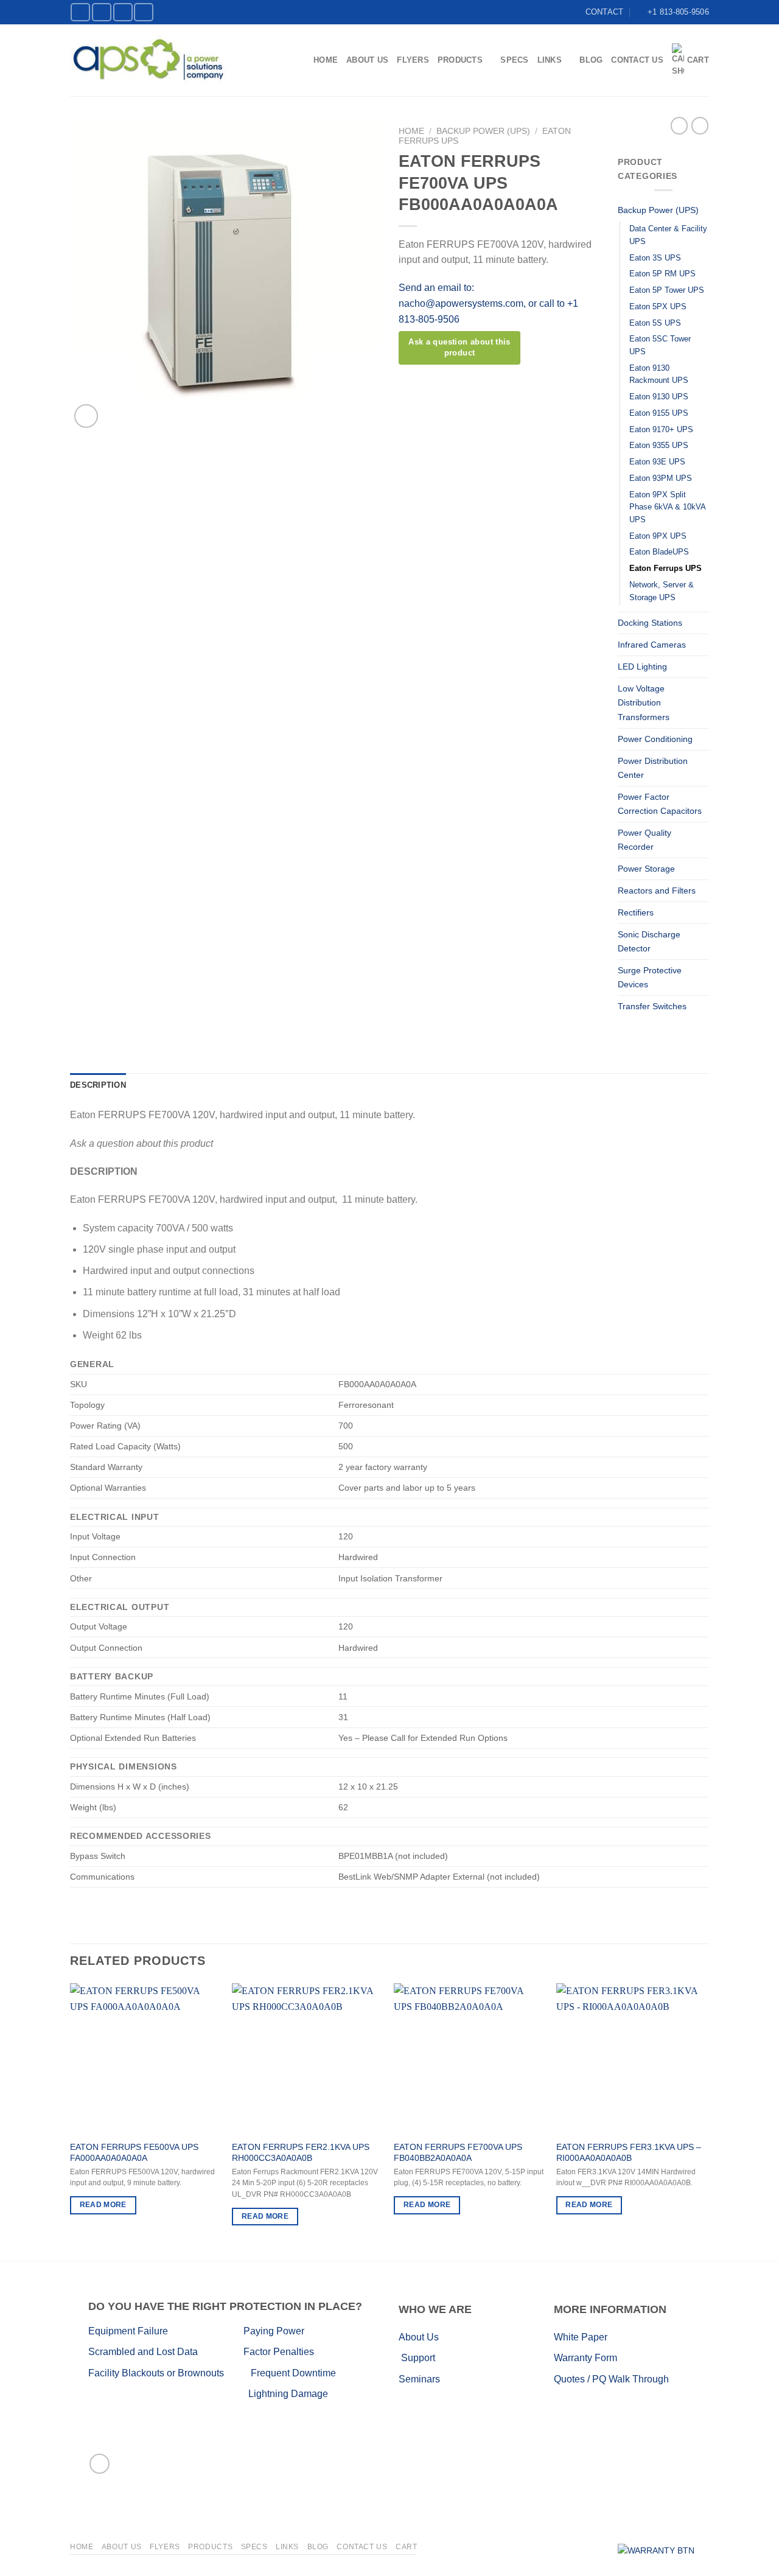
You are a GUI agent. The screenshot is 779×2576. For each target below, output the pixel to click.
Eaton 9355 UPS (659, 445)
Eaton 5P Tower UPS (667, 290)
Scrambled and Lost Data (143, 2352)
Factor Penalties (279, 2352)
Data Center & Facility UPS (668, 235)
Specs (514, 60)
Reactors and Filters (657, 891)
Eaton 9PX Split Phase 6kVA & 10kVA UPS (667, 507)
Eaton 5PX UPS (658, 306)
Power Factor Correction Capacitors (660, 804)
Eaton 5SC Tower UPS (660, 345)
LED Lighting (642, 667)
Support (418, 2358)
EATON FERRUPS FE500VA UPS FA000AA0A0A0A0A (134, 2153)
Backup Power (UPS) (483, 131)
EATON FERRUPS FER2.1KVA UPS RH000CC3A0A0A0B (301, 2153)
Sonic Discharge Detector (649, 941)
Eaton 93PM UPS (661, 478)
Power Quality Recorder (645, 840)
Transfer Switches (652, 1006)
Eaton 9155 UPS (659, 413)
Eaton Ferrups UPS (665, 568)
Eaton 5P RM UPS (662, 274)
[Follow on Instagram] (102, 12)
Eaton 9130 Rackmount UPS (659, 374)
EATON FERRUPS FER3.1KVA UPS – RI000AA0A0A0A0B (629, 2153)
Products (460, 60)
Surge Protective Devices (650, 977)
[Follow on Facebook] (80, 12)
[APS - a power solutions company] (148, 60)
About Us (367, 60)
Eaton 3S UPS (655, 258)
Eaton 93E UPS (657, 462)
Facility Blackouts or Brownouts (156, 2373)
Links (550, 60)
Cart (698, 60)
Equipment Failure (154, 2331)
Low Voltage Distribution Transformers (644, 702)
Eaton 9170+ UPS (661, 429)
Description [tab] (98, 1085)
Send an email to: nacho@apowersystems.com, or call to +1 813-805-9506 (488, 303)
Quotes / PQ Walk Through (611, 2379)
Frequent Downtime (293, 2373)
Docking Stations (650, 623)
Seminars (419, 2379)
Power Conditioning (655, 739)
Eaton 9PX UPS (658, 536)
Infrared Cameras (652, 645)
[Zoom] (86, 416)
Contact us (637, 60)
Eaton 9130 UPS (659, 397)
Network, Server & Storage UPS (662, 591)
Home (326, 60)
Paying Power (274, 2331)
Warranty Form (585, 2358)
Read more (103, 2205)
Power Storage (646, 869)
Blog (591, 60)
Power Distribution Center (653, 768)
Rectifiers (636, 912)
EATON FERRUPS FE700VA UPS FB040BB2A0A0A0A (458, 2153)
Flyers (413, 60)
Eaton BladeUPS (659, 552)
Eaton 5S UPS (655, 323)
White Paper (581, 2337)
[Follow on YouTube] (144, 12)
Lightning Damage (288, 2394)
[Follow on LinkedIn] (123, 12)
